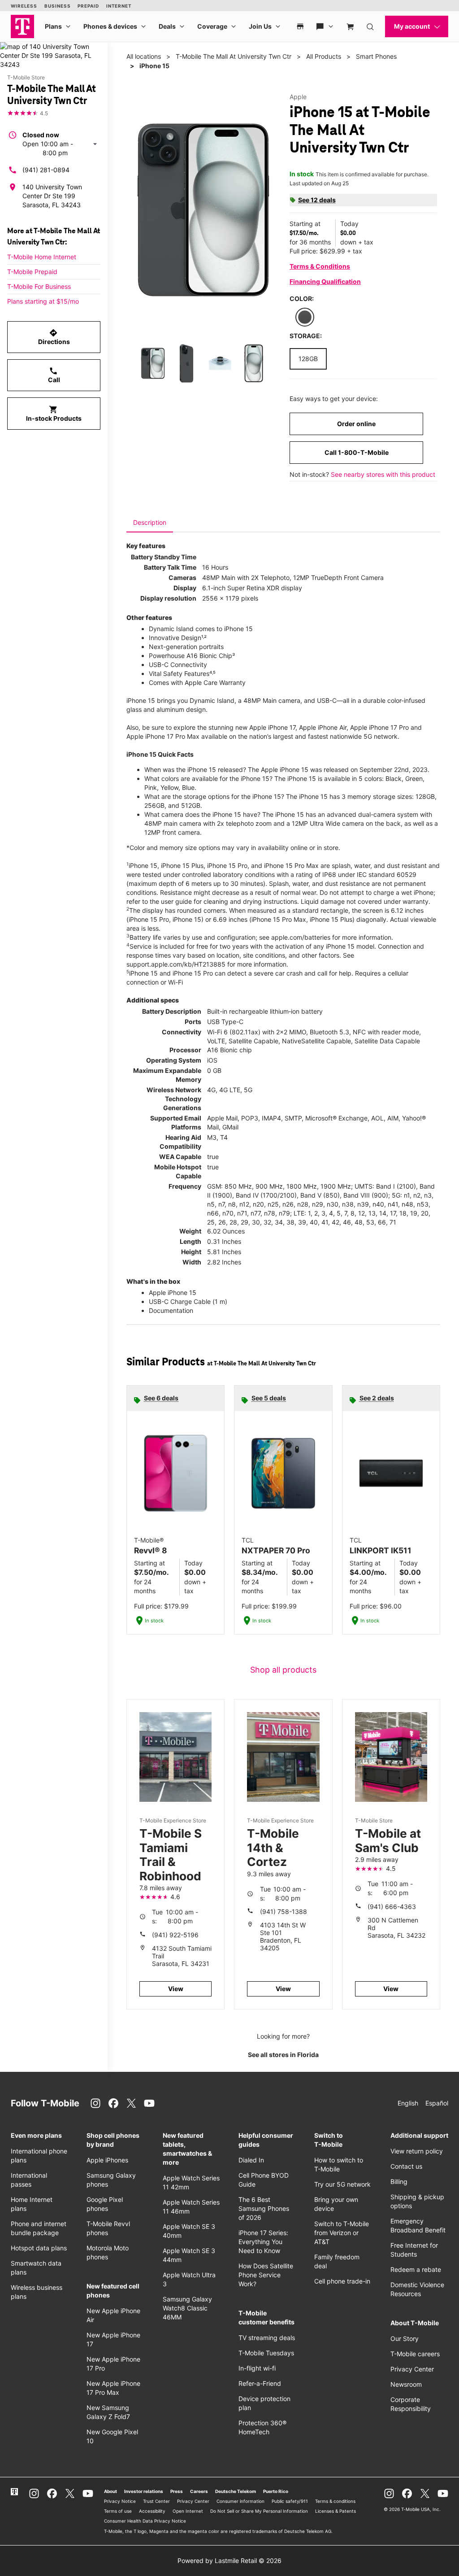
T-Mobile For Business (39, 286)
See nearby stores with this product (383, 474)
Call (54, 375)
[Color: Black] (305, 317)
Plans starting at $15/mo (43, 301)
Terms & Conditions (320, 266)
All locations (144, 56)
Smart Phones (376, 56)
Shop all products (283, 1670)
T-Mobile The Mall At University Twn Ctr (234, 56)
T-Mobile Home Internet (42, 257)
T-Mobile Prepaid (32, 272)
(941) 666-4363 (392, 1907)
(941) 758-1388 (284, 1911)
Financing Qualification (325, 281)
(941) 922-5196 (175, 1935)
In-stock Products (54, 414)
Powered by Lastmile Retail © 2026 (229, 2561)
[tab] (150, 523)
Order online (356, 424)
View (176, 1989)
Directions (54, 337)
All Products (324, 56)
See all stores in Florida (283, 2055)
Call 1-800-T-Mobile (357, 452)
